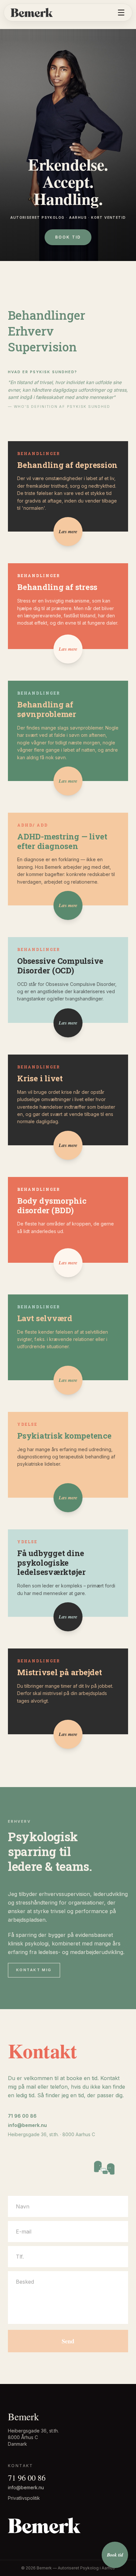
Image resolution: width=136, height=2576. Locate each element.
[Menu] (121, 13)
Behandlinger (47, 315)
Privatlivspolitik (24, 2498)
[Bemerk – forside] (32, 13)
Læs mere (68, 532)
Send (68, 2341)
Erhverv (31, 331)
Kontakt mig (34, 1970)
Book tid (68, 237)
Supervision (42, 347)
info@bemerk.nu (27, 2125)
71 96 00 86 (22, 2116)
